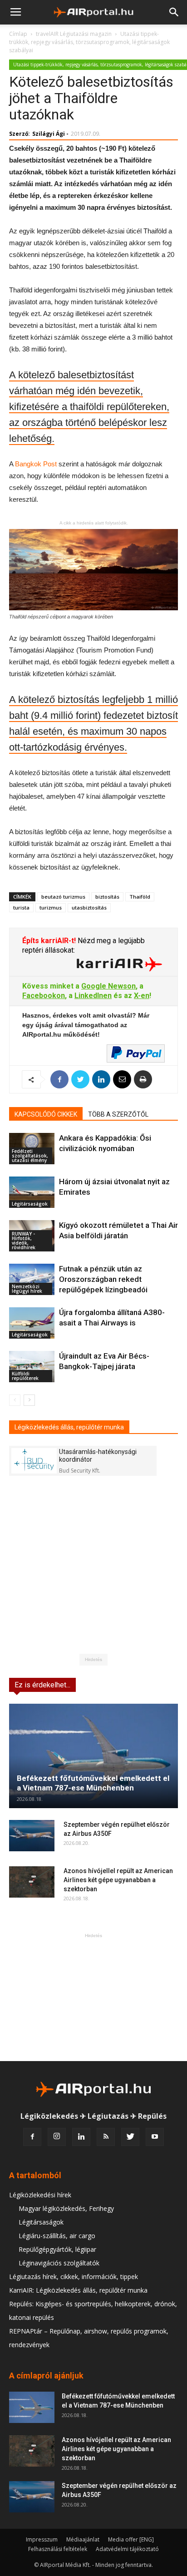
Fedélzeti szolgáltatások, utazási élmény (30, 1156)
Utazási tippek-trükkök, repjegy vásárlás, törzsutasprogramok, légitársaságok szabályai (89, 42)
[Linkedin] (81, 2137)
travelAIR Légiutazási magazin (74, 34)
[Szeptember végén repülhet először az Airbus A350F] (32, 1836)
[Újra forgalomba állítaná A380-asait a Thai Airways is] (32, 1323)
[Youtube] (155, 2137)
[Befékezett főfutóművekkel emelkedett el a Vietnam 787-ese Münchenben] (93, 1756)
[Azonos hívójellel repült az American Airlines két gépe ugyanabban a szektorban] (32, 1882)
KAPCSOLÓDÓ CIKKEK (46, 1114)
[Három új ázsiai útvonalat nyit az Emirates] (32, 1192)
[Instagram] (57, 2137)
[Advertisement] (93, 1997)
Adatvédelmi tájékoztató (127, 2549)
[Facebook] (32, 2137)
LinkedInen (93, 996)
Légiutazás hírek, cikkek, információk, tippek (74, 2277)
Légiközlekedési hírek (40, 2195)
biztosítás (107, 897)
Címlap (18, 34)
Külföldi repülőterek (25, 1376)
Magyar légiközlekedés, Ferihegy (66, 2208)
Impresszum (42, 2539)
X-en (142, 996)
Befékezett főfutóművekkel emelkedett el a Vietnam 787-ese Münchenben (93, 1783)
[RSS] (106, 2137)
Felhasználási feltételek (58, 2549)
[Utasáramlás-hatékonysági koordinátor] (34, 1461)
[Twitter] (130, 2137)
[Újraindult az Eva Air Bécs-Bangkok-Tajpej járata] (32, 1367)
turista (21, 907)
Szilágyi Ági (49, 134)
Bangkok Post (36, 464)
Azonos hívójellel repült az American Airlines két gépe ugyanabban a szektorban (118, 1880)
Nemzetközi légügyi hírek (27, 1289)
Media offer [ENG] (131, 2539)
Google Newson (108, 986)
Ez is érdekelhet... (42, 1685)
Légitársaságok (30, 1204)
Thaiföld (140, 897)
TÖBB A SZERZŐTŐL (118, 1114)
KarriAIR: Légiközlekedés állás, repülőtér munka (78, 2290)
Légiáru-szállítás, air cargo (57, 2236)
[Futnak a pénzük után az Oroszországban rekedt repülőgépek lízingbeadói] (32, 1279)
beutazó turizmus (63, 897)
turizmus (51, 907)
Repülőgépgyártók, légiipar (57, 2249)
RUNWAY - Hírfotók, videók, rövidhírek (24, 1241)
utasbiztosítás (89, 907)
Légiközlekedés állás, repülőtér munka (69, 1427)
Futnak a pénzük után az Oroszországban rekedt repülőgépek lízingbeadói (103, 1279)
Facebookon (44, 996)
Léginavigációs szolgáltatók (59, 2263)
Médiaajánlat (83, 2539)
